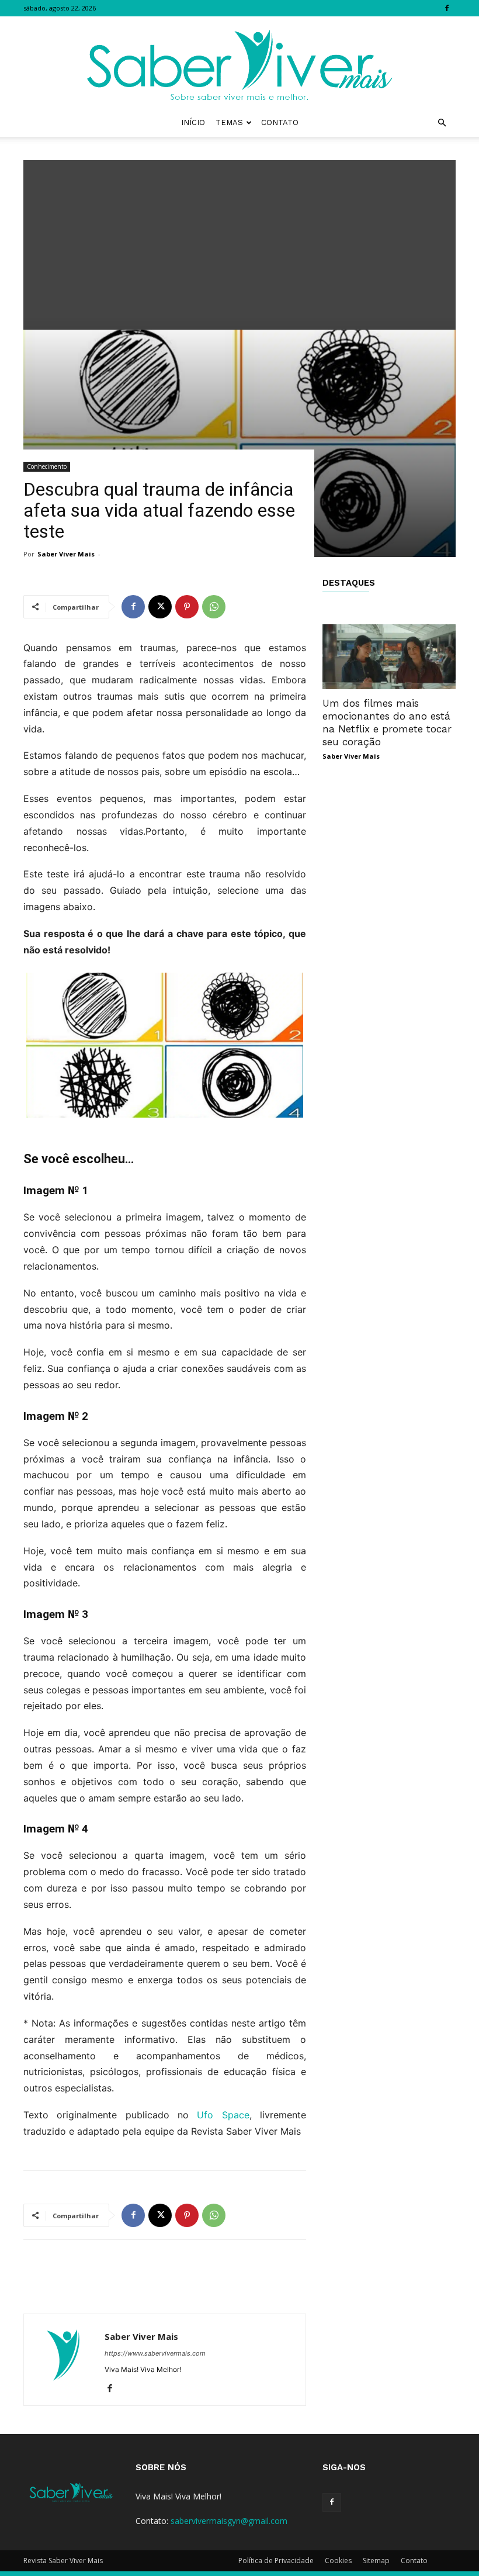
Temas (229, 122)
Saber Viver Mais (66, 554)
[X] (160, 607)
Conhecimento (47, 466)
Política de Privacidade (276, 2561)
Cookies (338, 2561)
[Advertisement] (239, 242)
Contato (280, 122)
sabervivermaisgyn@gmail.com (229, 2521)
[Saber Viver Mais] (239, 63)
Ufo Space (223, 2115)
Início (193, 122)
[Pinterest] (187, 607)
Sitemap (376, 2561)
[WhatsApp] (214, 607)
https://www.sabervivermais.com (155, 2353)
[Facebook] (447, 8)
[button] (442, 123)
